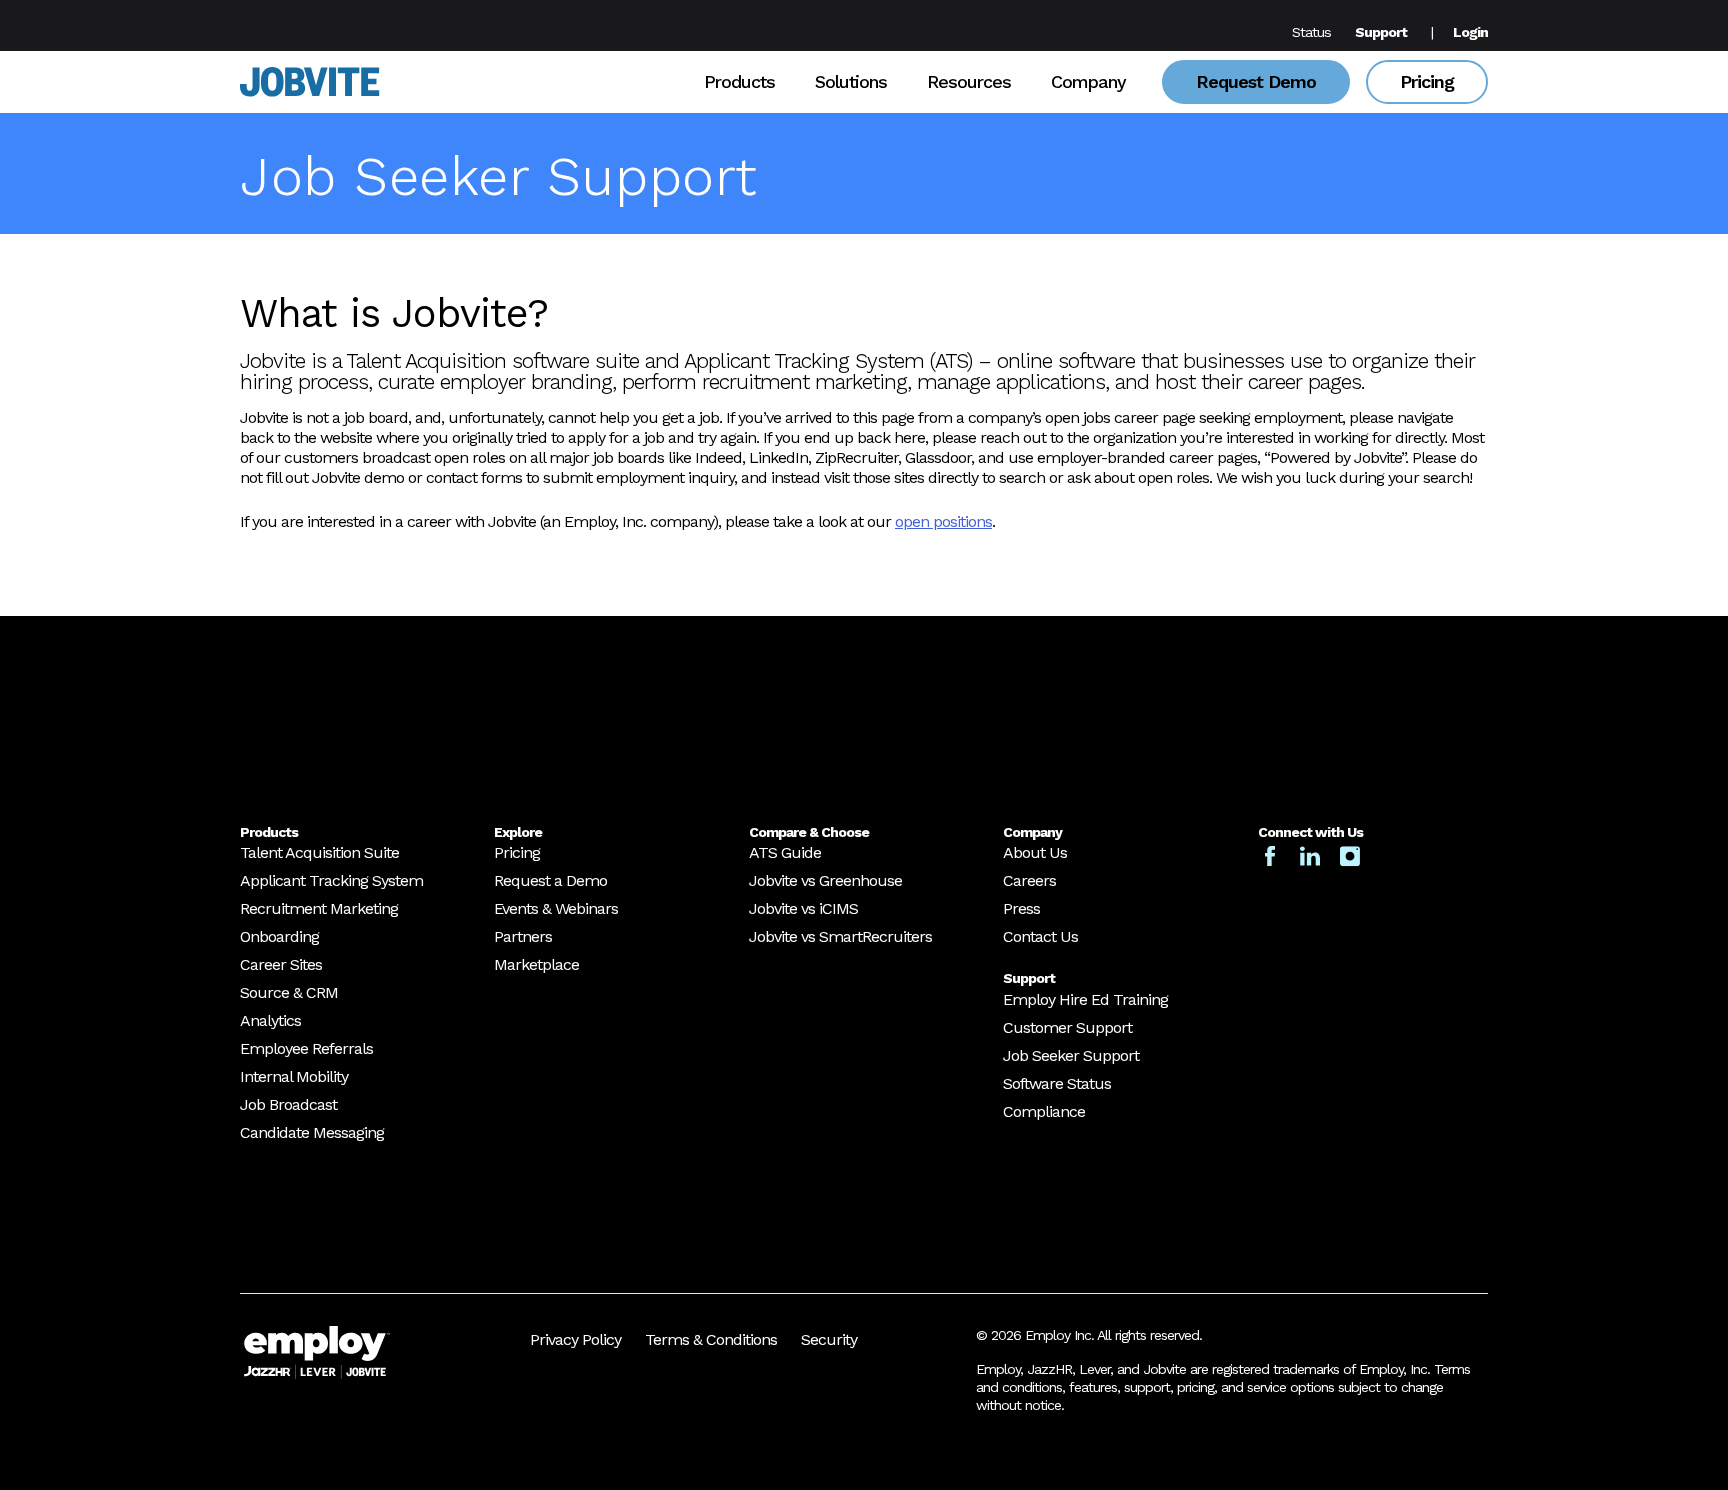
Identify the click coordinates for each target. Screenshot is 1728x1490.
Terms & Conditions (711, 1339)
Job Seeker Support (1071, 1055)
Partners (523, 936)
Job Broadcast (288, 1104)
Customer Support (1067, 1027)
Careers (1029, 880)
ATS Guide (785, 852)
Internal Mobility (294, 1076)
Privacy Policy (575, 1339)
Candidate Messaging (312, 1132)
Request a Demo (550, 880)
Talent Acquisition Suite (319, 852)
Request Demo (1256, 81)
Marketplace (536, 964)
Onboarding (279, 936)
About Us (1035, 852)
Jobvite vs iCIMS (803, 908)
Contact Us (1040, 936)
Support (1381, 32)
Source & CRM (289, 992)
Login (1470, 32)
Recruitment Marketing (319, 908)
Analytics (270, 1020)
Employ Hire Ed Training (1085, 999)
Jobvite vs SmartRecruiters (840, 936)
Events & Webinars (556, 908)
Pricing (1427, 81)
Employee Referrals (306, 1048)
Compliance (1044, 1111)
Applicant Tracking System (331, 880)
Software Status (1057, 1083)
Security (829, 1339)
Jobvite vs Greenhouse (825, 880)
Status (1311, 32)
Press (1021, 908)
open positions (943, 521)
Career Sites (281, 964)
